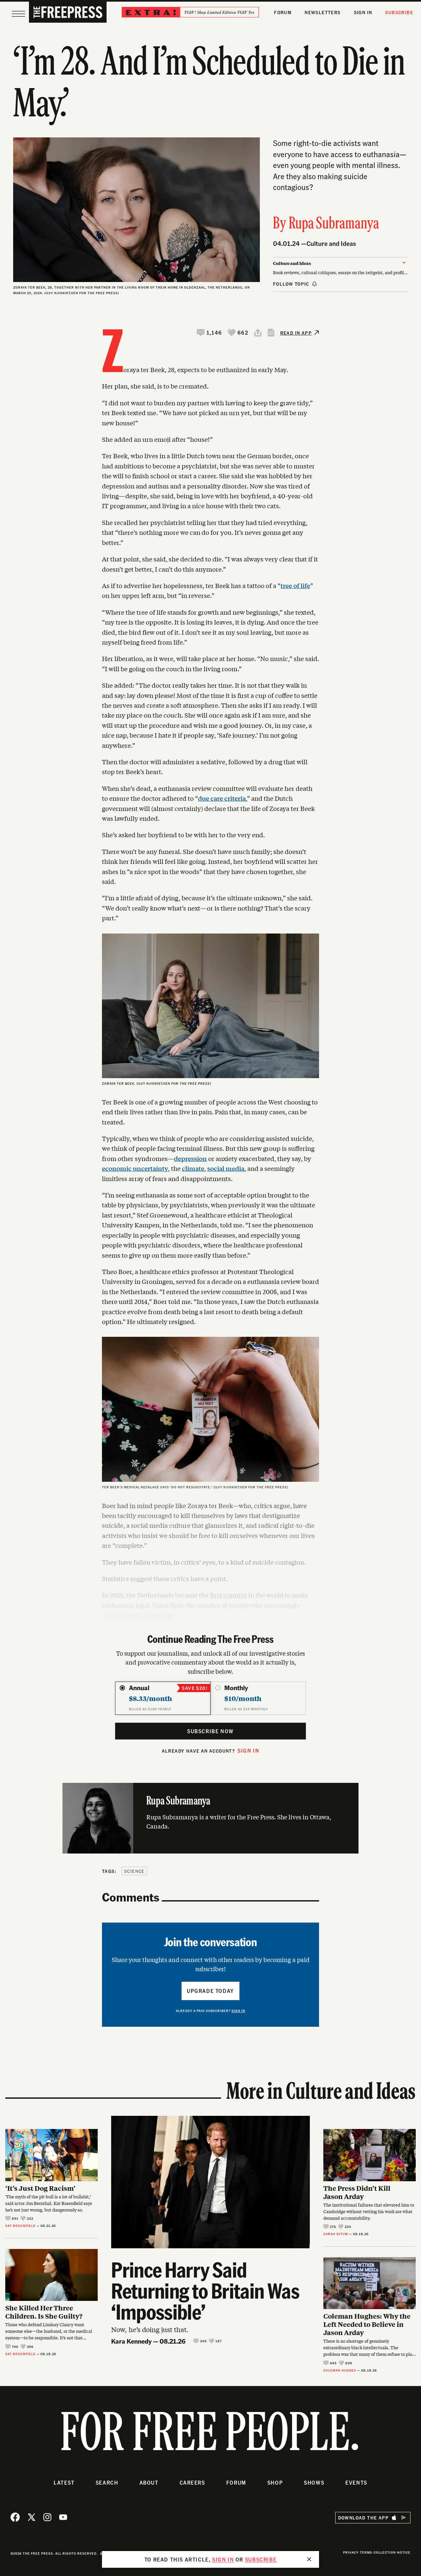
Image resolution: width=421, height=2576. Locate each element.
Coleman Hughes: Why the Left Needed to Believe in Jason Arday (367, 2324)
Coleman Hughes (340, 2370)
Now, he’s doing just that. (150, 2329)
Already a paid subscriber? (211, 2011)
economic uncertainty (135, 1168)
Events (356, 2482)
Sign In (363, 12)
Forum (283, 12)
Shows (314, 2482)
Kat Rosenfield (20, 2226)
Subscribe (399, 12)
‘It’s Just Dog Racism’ (40, 2188)
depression (190, 1158)
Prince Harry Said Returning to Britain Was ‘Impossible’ (205, 2290)
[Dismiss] (309, 2559)
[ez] (18, 14)
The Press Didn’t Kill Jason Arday (357, 2192)
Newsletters (322, 12)
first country (228, 1595)
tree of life (295, 585)
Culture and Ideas (331, 243)
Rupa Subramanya (334, 224)
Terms (366, 2552)
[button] (210, 333)
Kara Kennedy (131, 2341)
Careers (192, 2482)
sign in (223, 2559)
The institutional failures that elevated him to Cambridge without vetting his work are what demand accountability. (369, 2211)
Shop (275, 2482)
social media (226, 1168)
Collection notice (392, 2552)
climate (193, 1168)
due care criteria (222, 798)
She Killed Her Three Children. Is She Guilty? (44, 2312)
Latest (64, 2482)
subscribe (261, 2559)
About (149, 2482)
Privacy (351, 2552)
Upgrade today (210, 1991)
